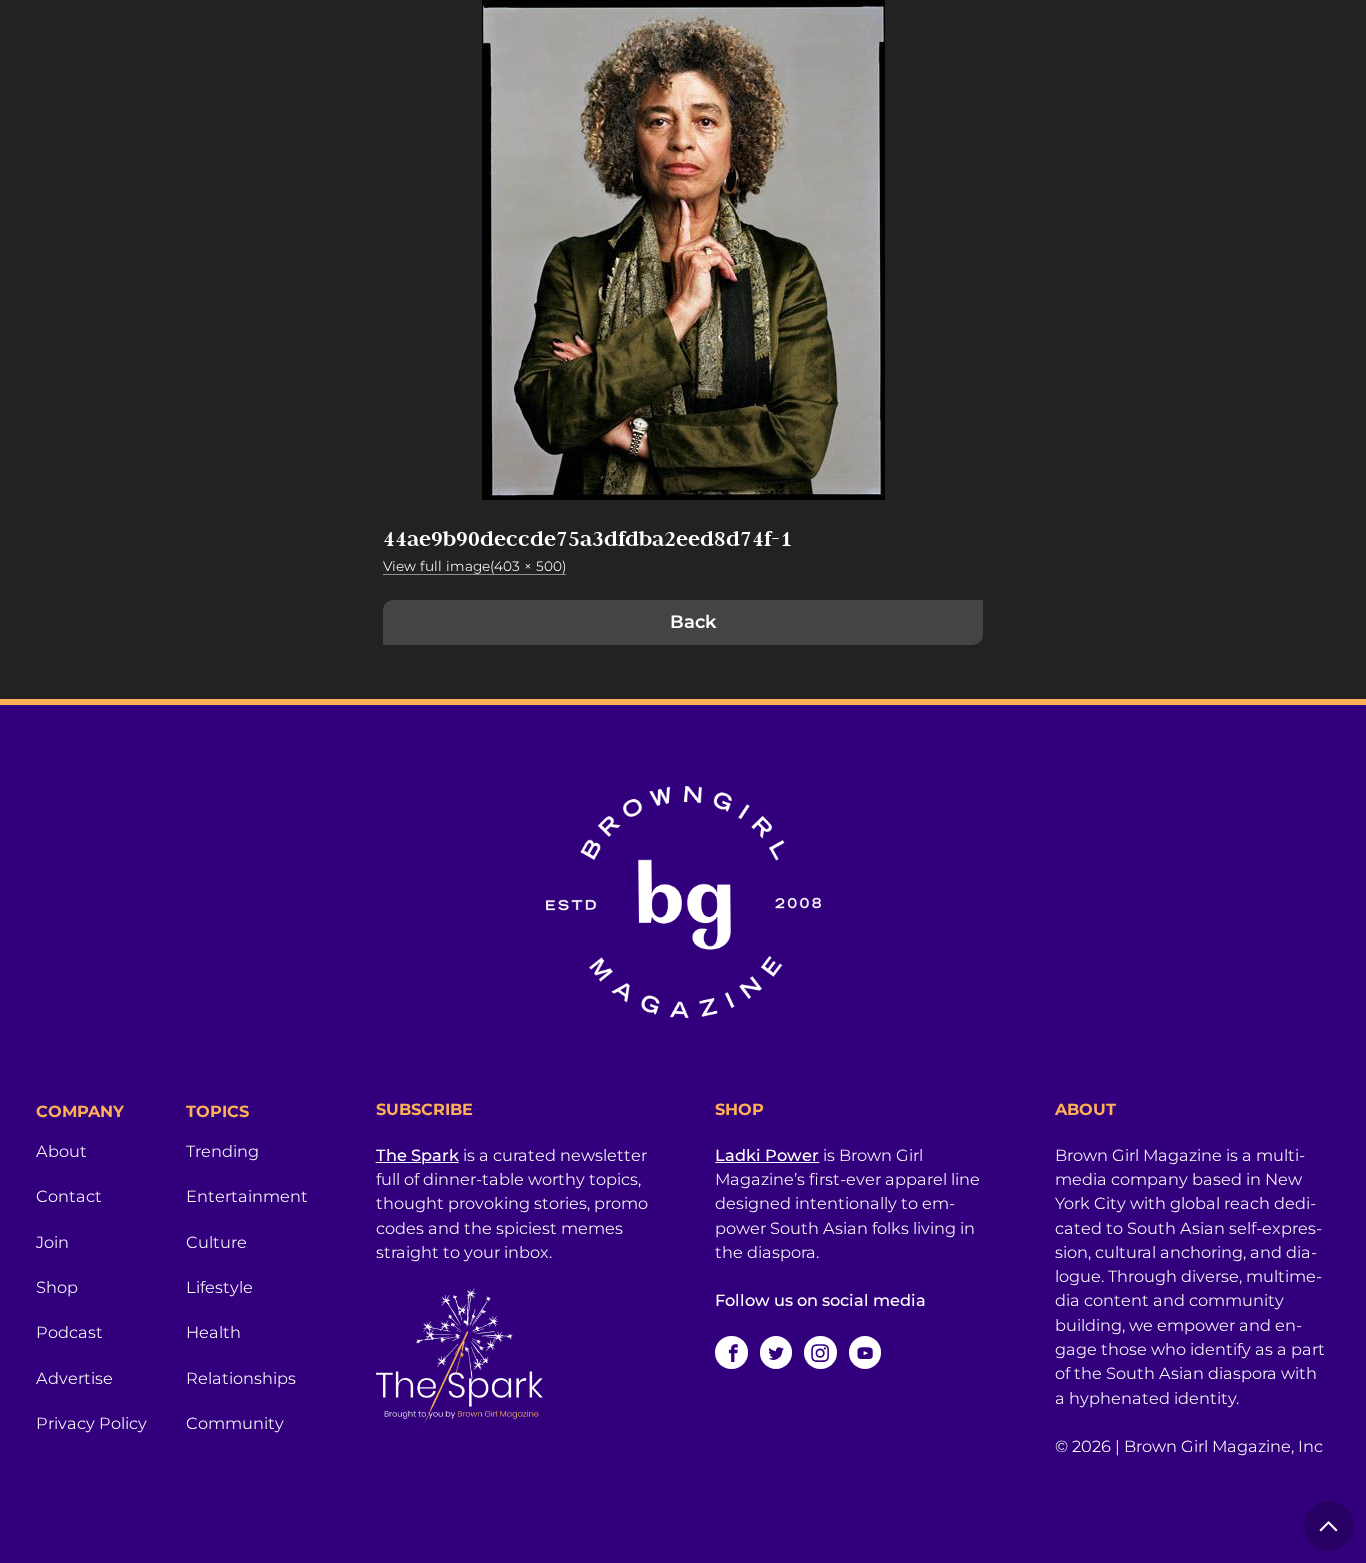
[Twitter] (776, 1352)
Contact (69, 1196)
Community (235, 1423)
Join (52, 1242)
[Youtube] (865, 1352)
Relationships (241, 1378)
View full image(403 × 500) (474, 566)
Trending (222, 1151)
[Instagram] (820, 1352)
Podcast (69, 1332)
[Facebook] (731, 1352)
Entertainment (247, 1196)
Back (693, 622)
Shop (57, 1287)
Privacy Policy (91, 1423)
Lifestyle (219, 1287)
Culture (216, 1242)
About (61, 1151)
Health (213, 1332)
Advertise (74, 1378)
